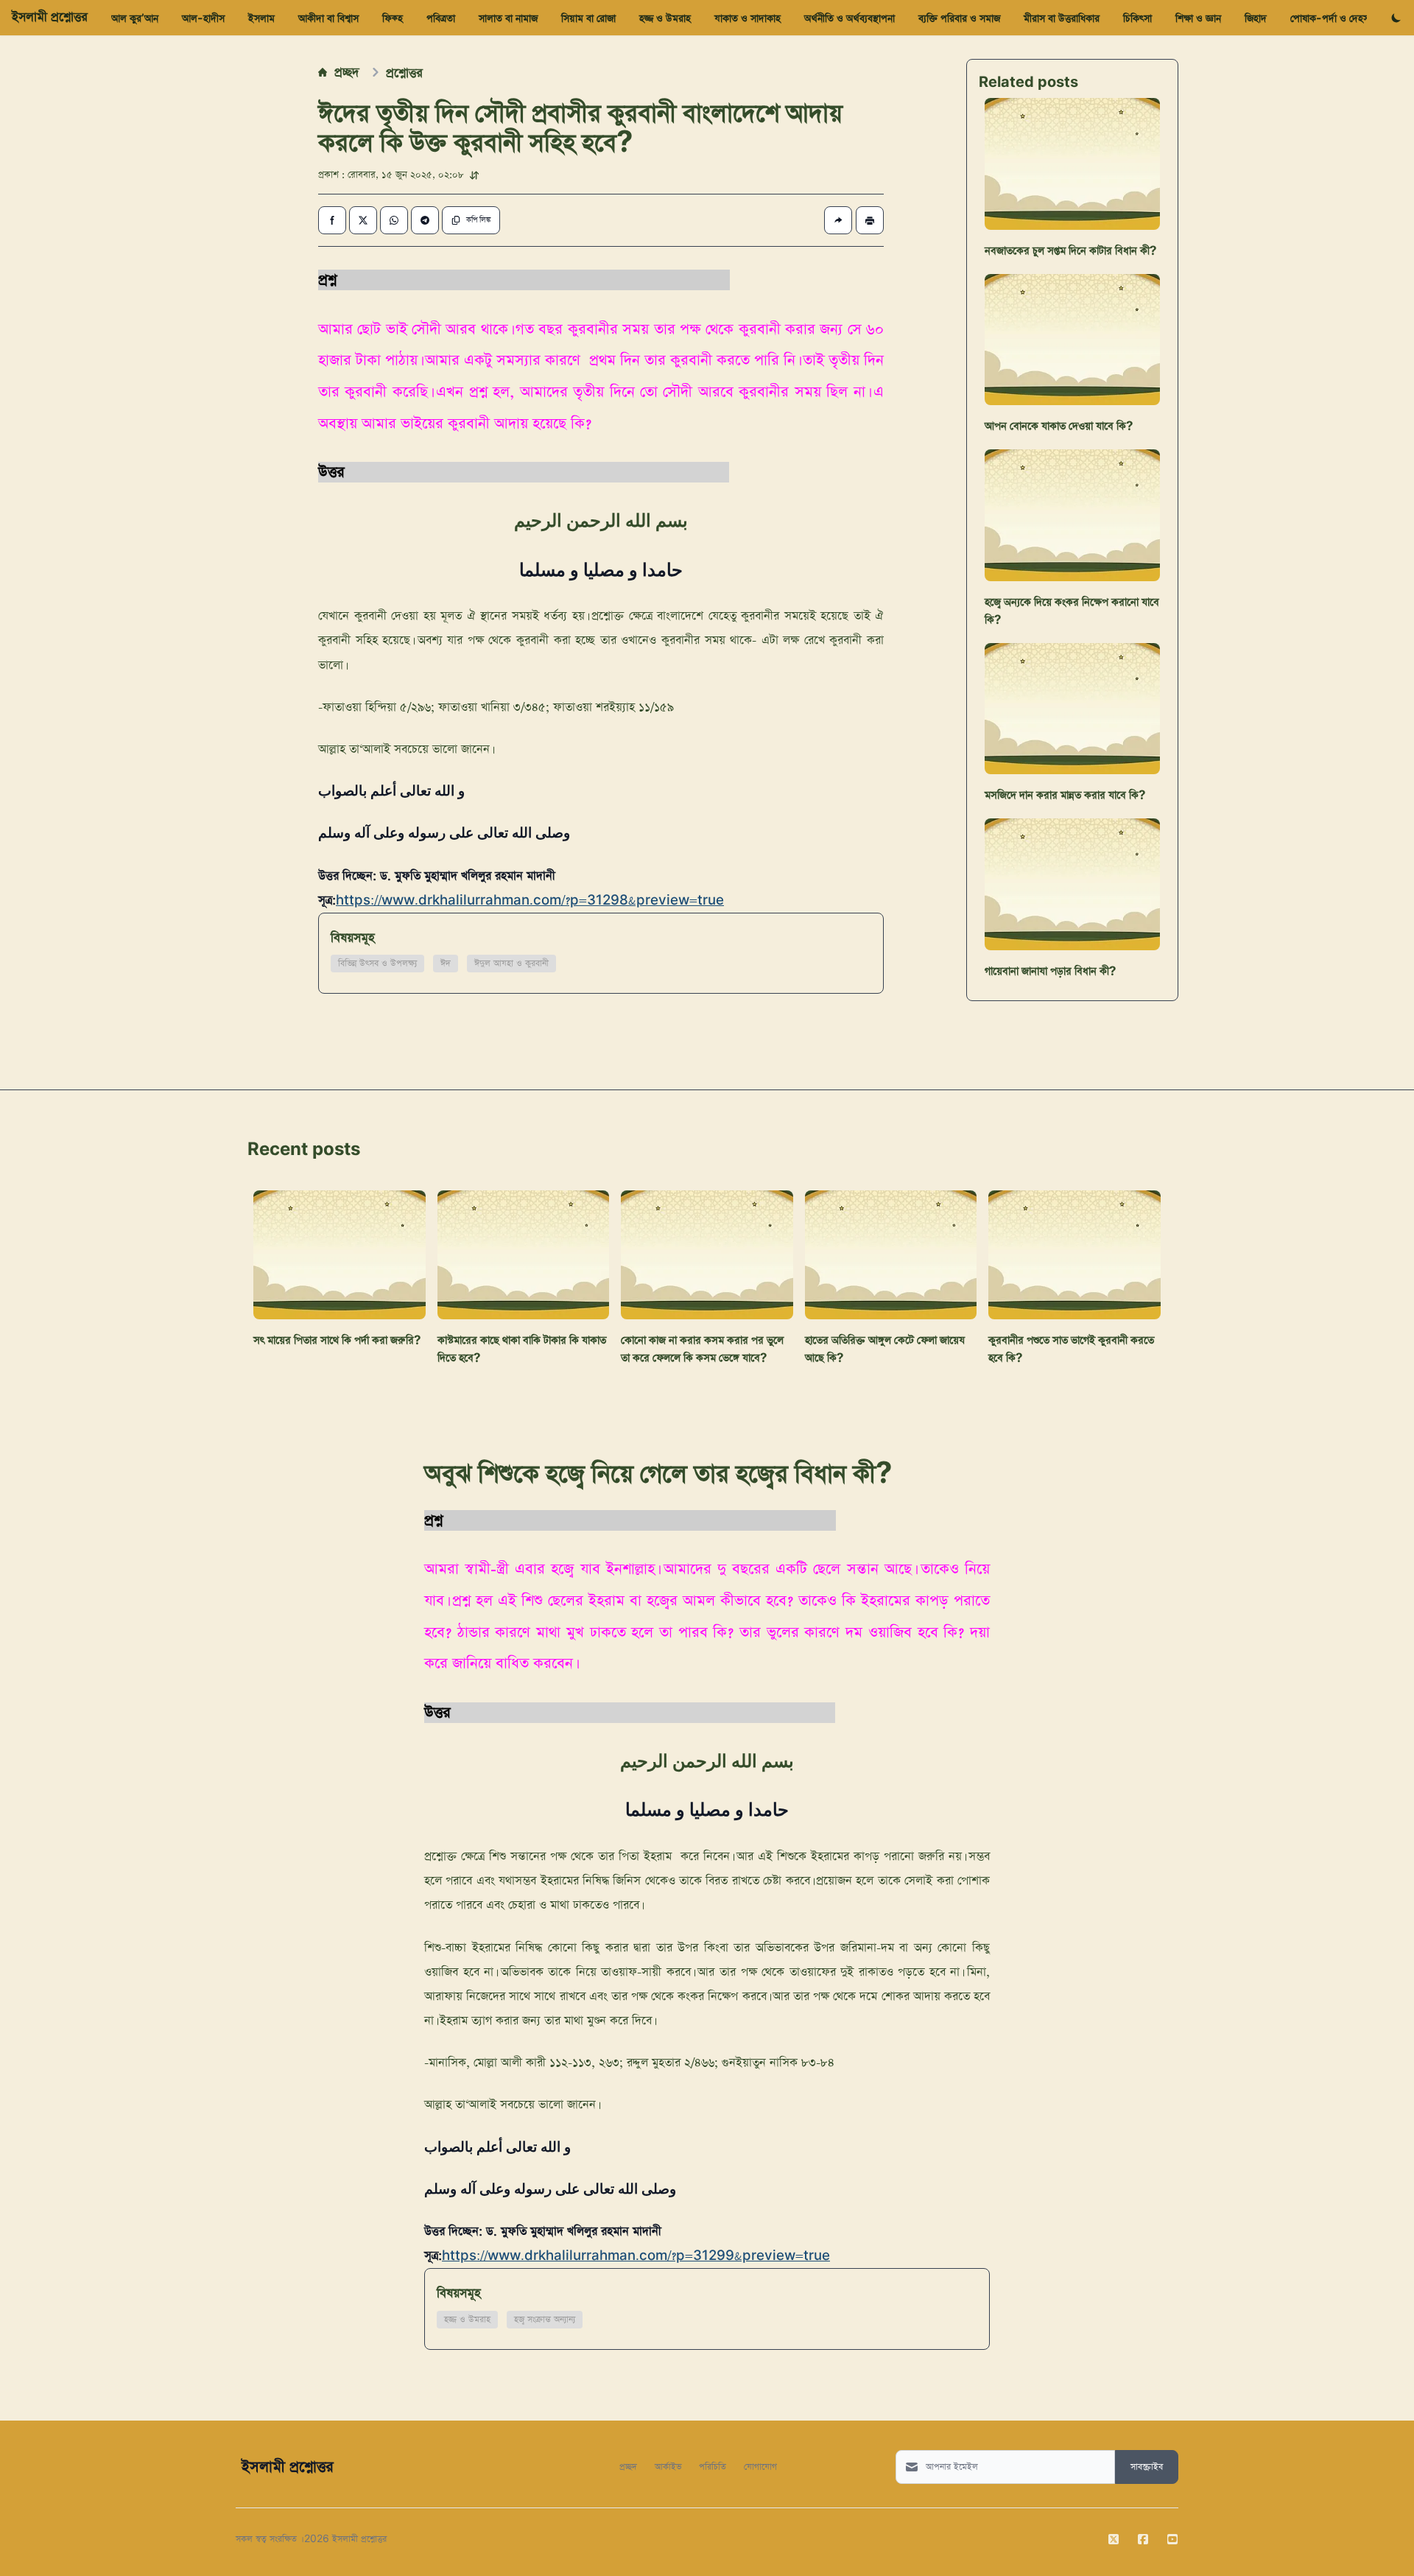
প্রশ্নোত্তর (404, 72)
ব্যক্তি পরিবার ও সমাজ (959, 18)
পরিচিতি (713, 2466)
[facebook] (1143, 2539)
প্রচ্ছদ (347, 71)
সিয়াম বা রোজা (588, 18)
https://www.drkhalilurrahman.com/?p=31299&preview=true (636, 2256)
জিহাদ (1256, 18)
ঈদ (446, 964)
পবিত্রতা (441, 18)
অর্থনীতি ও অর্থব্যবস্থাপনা (850, 18)
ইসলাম (261, 18)
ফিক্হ (393, 18)
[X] (1114, 2539)
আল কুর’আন (135, 18)
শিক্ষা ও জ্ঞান (1198, 18)
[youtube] (1172, 2539)
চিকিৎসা (1137, 18)
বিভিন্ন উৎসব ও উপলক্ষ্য (377, 964)
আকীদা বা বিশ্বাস (328, 18)
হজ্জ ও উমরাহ (665, 18)
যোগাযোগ (760, 2466)
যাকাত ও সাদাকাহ (748, 18)
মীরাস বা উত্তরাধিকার (1062, 18)
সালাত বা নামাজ (508, 18)
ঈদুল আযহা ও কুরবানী (511, 964)
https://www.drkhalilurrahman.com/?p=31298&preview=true (530, 901)
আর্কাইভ (668, 2466)
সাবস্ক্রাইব (1147, 2467)
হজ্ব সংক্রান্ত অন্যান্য (545, 2320)
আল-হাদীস (203, 18)
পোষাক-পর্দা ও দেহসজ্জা (1335, 18)
